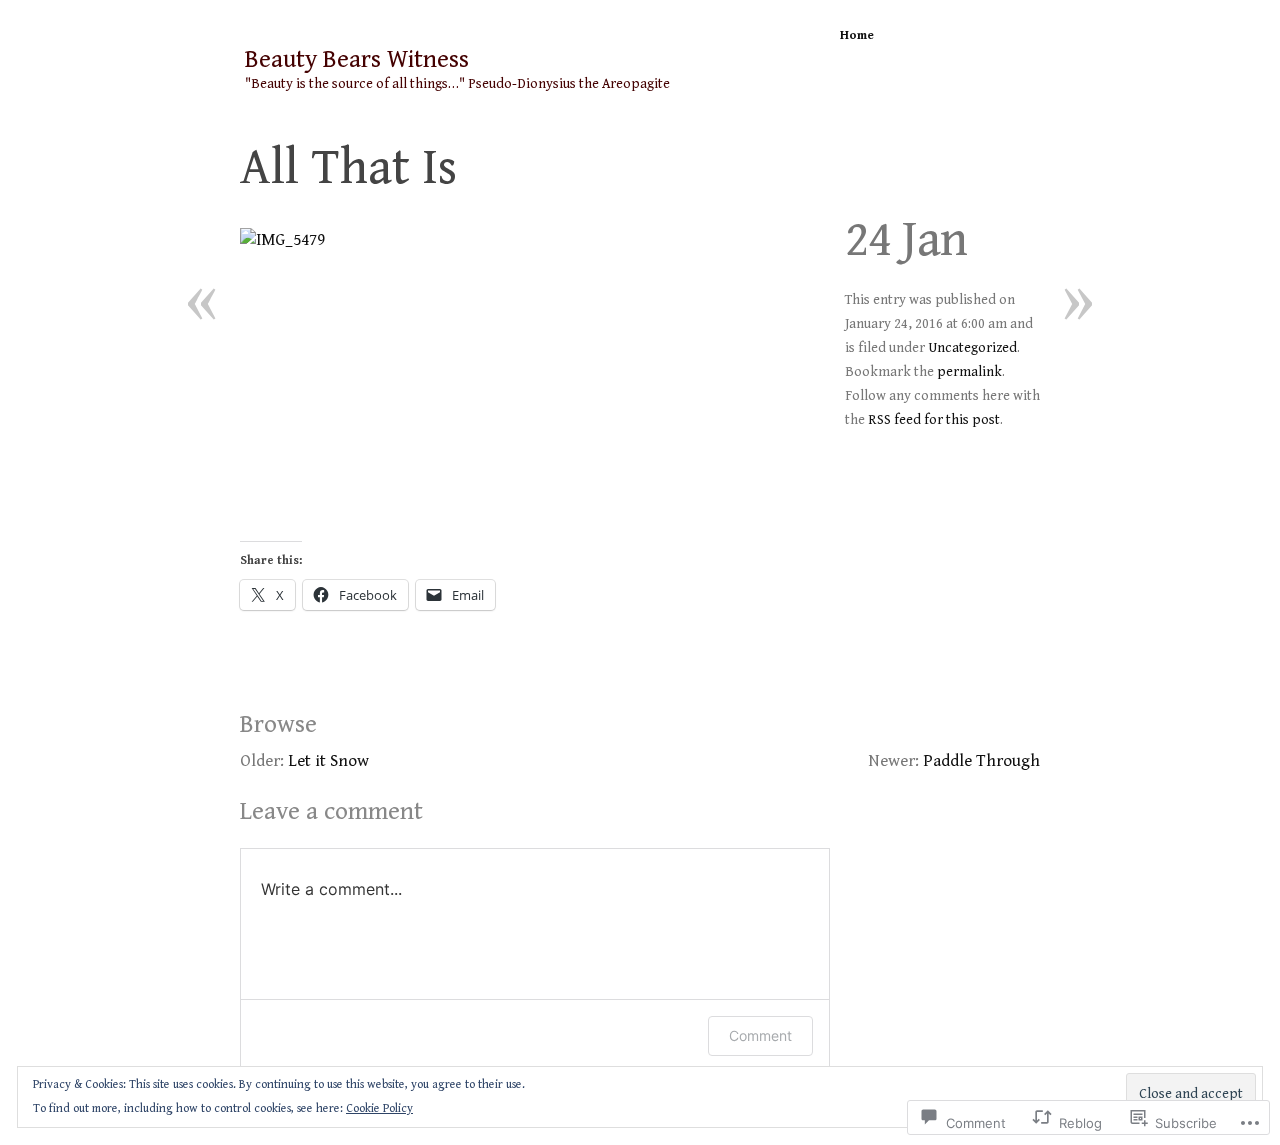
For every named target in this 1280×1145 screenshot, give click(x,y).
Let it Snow (328, 761)
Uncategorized (972, 348)
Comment (760, 1035)
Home (857, 35)
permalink (969, 372)
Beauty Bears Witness (357, 60)
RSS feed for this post (934, 420)
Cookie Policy (379, 1108)
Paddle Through (981, 761)
